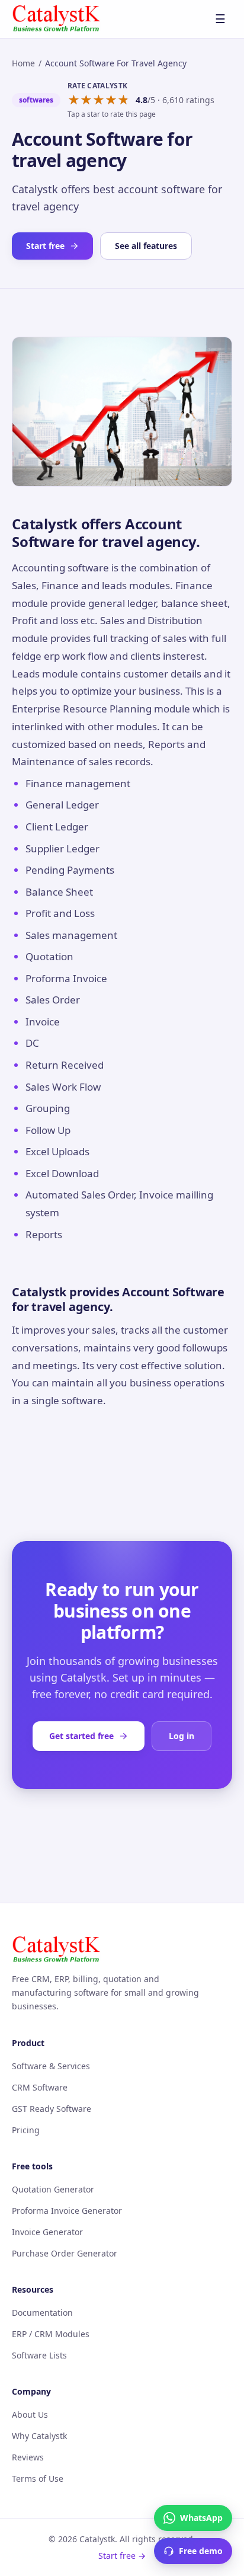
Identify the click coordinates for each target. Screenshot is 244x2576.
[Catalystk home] (56, 19)
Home (23, 63)
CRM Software (40, 2087)
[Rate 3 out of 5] (99, 100)
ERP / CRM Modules (51, 2334)
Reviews (28, 2457)
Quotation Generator (53, 2189)
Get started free (81, 1736)
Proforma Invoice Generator (67, 2211)
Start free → (122, 2556)
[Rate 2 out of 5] (86, 100)
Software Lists (39, 2355)
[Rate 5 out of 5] (123, 100)
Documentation (42, 2313)
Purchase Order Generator (65, 2253)
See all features (146, 246)
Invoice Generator (47, 2232)
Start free (45, 246)
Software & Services (51, 2066)
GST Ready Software (52, 2109)
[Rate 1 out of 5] (74, 100)
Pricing (26, 2130)
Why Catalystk (39, 2436)
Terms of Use (38, 2478)
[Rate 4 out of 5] (111, 100)
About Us (30, 2414)
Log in (182, 1736)
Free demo (201, 2551)
